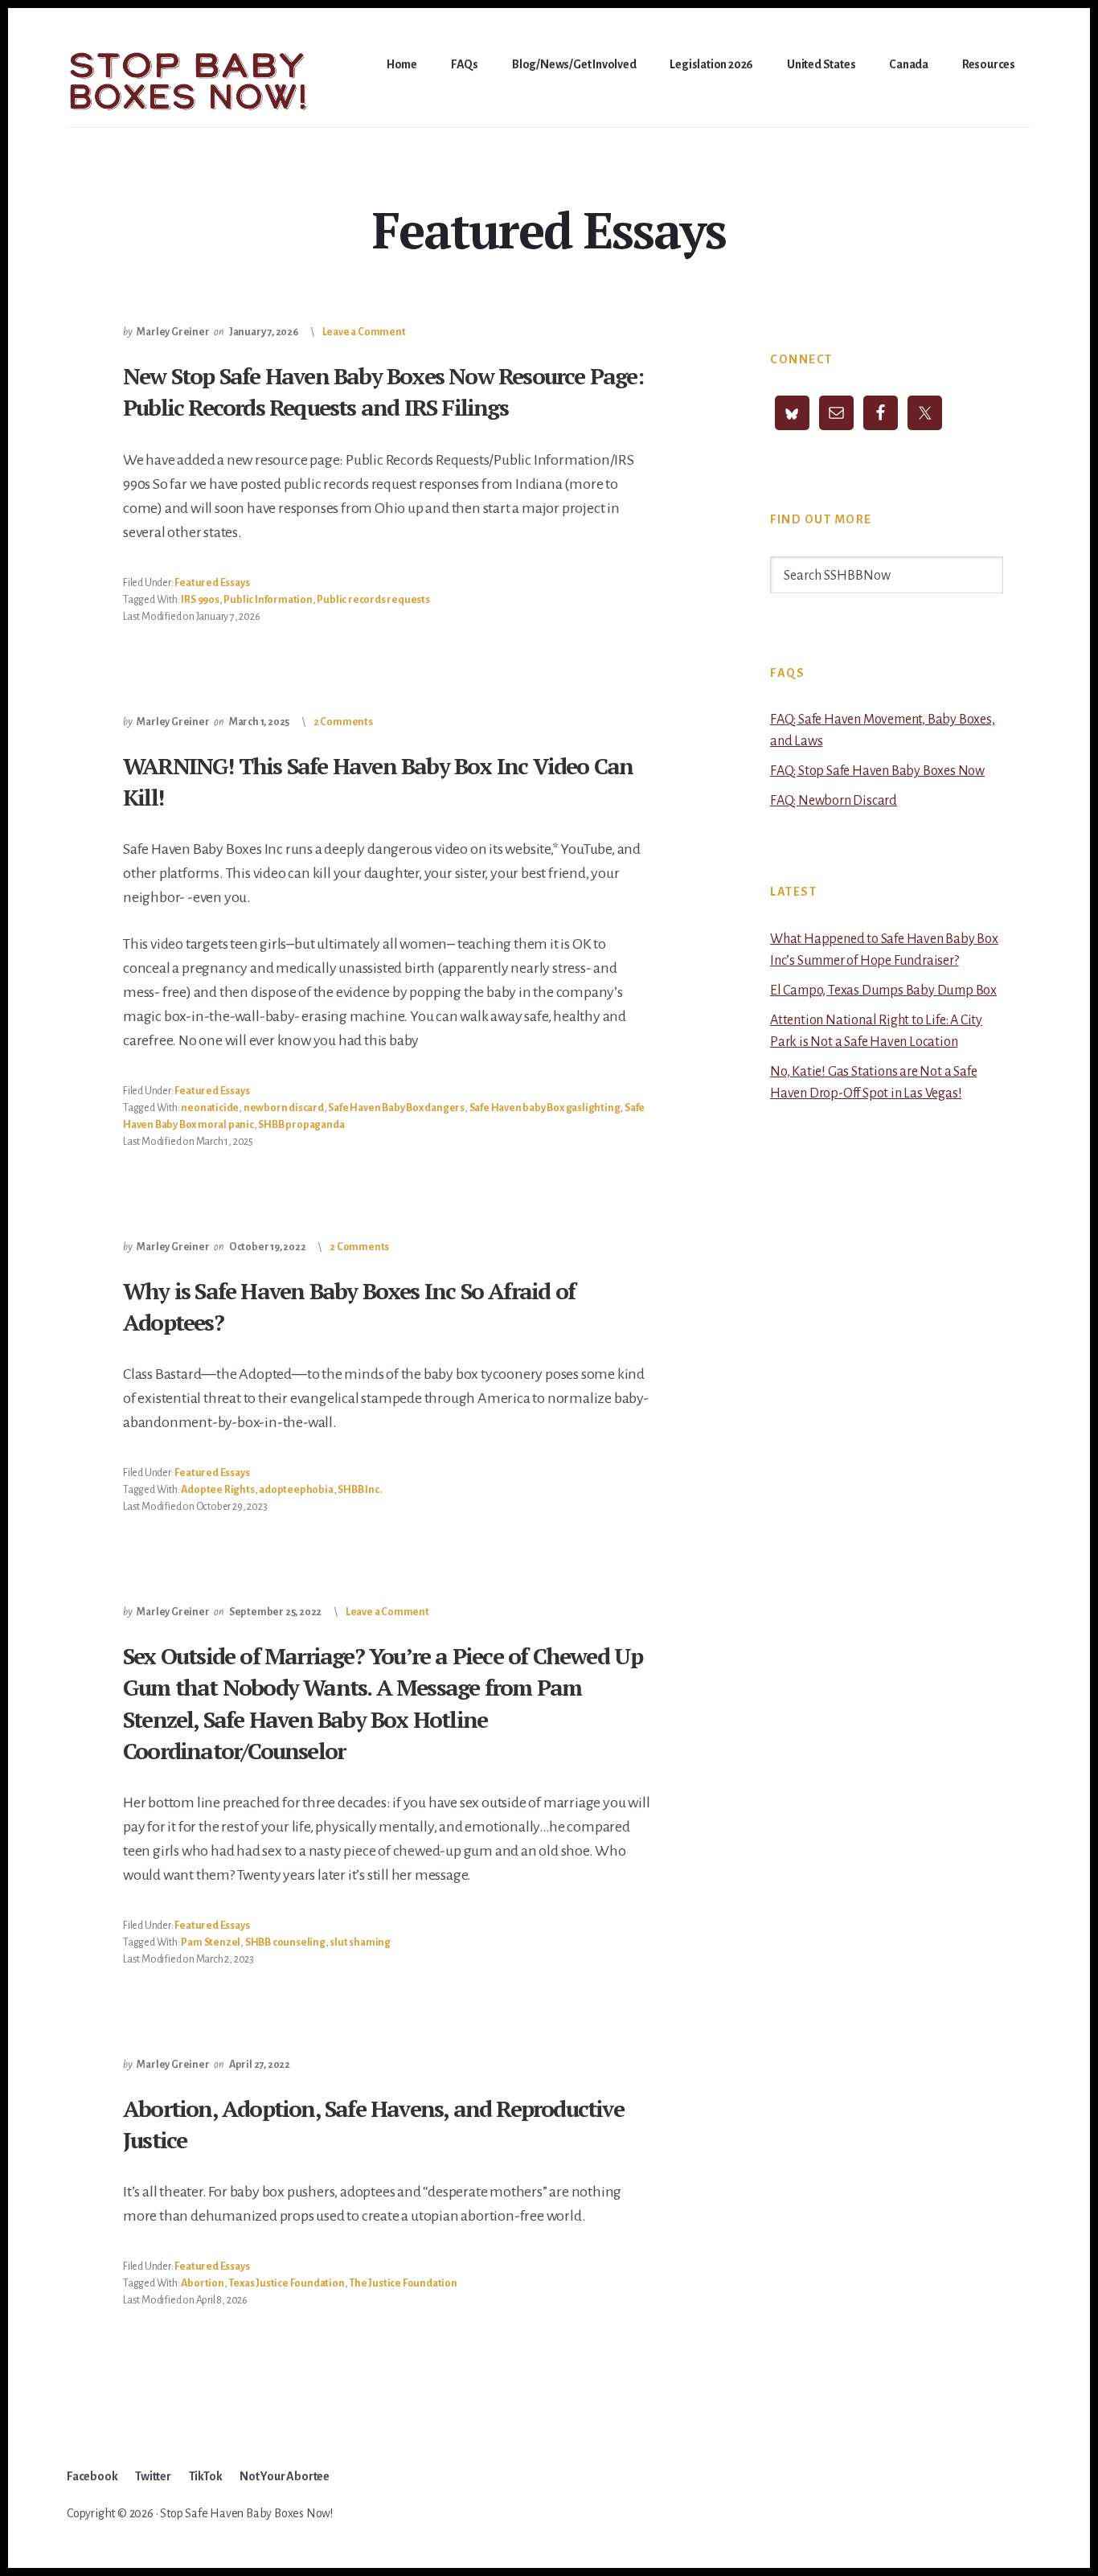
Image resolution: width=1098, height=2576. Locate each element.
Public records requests (373, 600)
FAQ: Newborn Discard (834, 801)
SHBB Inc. (359, 1490)
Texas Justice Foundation (286, 2283)
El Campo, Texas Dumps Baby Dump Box (883, 991)
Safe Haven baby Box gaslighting (545, 1108)
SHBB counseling (285, 1942)
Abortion (202, 2283)
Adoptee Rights (217, 1490)
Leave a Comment (364, 332)
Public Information (268, 600)
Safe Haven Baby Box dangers (396, 1108)
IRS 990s (200, 600)
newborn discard (284, 1108)
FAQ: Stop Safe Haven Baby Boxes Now (877, 771)
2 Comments (343, 722)
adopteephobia (296, 1490)
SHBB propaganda (301, 1125)
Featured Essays (212, 583)
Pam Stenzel (211, 1942)
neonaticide (210, 1108)
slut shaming (360, 1942)
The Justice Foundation (403, 2283)
